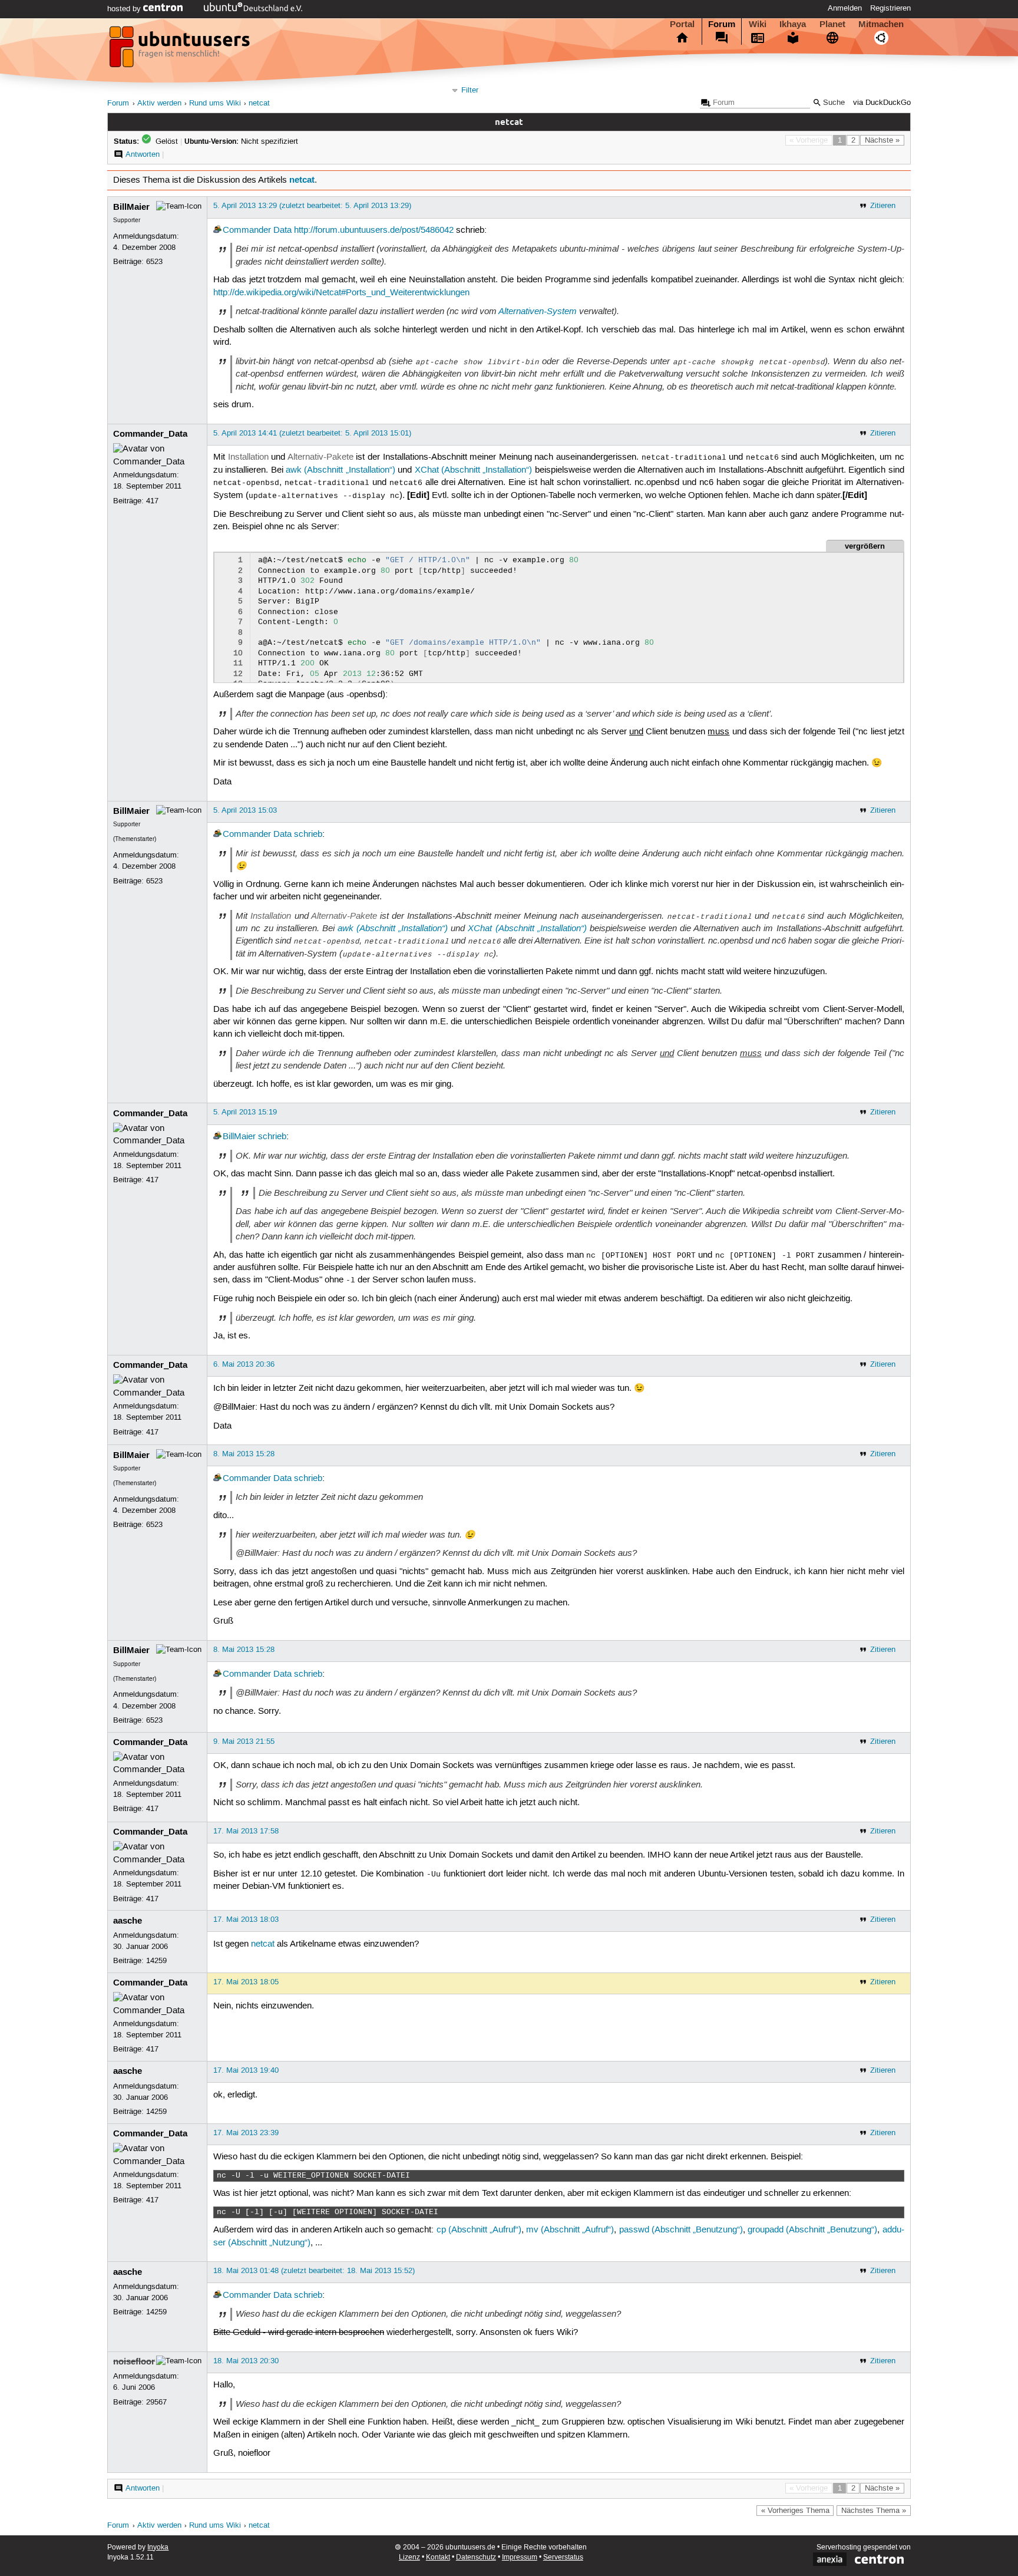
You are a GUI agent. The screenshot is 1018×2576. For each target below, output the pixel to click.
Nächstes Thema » (874, 2511)
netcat (259, 103)
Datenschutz (476, 2557)
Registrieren (890, 8)
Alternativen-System (538, 311)
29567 (156, 2402)
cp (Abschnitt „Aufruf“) (479, 2230)
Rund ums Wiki (215, 103)
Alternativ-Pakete (320, 457)
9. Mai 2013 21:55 (244, 1741)
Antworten (143, 154)
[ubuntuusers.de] (181, 50)
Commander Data (257, 230)
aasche (128, 1921)
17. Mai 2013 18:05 (246, 1982)
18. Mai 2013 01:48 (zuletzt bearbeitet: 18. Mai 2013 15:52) (314, 2271)
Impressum (520, 2557)
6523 (154, 262)
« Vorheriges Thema (795, 2511)
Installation (248, 457)
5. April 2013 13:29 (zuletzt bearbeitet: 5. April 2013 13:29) (312, 206)
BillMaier (131, 207)
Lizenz (409, 2557)
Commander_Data (150, 434)
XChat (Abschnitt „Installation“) (474, 470)
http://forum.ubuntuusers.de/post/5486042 (374, 230)
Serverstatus (563, 2557)
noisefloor (134, 2361)
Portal (682, 24)
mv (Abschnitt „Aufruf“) (570, 2230)
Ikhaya (793, 24)
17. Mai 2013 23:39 (246, 2133)
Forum (722, 24)
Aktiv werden (159, 103)
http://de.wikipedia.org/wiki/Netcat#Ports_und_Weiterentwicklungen (341, 293)
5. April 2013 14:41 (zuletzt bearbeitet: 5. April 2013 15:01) (312, 433)
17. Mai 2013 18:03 (246, 1919)
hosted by (125, 9)
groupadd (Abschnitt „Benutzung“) (812, 2230)
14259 (156, 1961)
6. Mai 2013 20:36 (244, 1364)
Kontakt (438, 2557)
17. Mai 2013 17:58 (246, 1831)
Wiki (758, 24)
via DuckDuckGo (882, 103)
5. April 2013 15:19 (245, 1112)
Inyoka (158, 2547)
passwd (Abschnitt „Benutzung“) (681, 2230)
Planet (832, 24)
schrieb (308, 835)
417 (152, 501)
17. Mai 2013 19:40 (246, 2070)
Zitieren (883, 206)
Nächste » (882, 140)
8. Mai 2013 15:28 (244, 1454)
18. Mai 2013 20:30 (246, 2361)
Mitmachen (881, 24)
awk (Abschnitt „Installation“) (341, 470)
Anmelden (845, 8)
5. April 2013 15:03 (245, 810)
